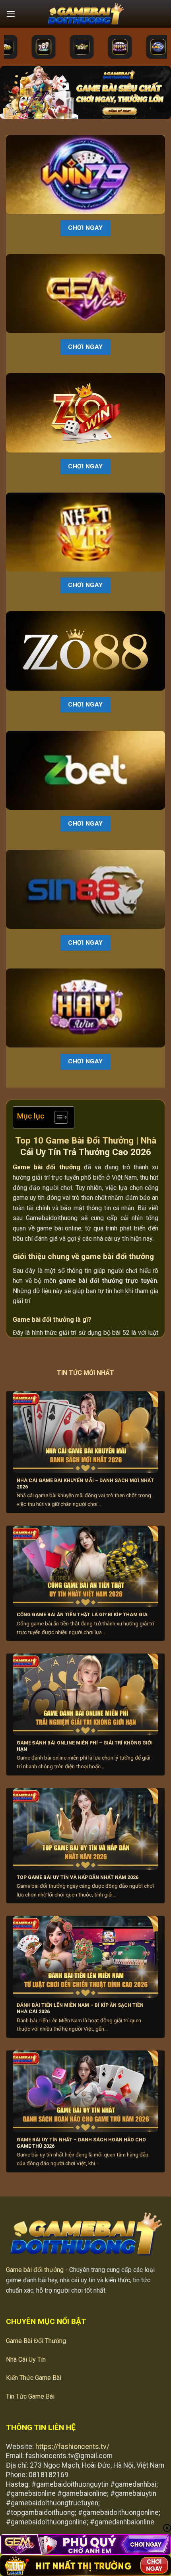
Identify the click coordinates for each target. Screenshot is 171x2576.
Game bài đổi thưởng (35, 2270)
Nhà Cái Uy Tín (26, 2359)
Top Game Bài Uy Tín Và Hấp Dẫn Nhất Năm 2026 (78, 1877)
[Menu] (11, 14)
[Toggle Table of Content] (57, 1117)
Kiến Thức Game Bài (34, 2378)
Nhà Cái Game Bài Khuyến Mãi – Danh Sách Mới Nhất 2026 (85, 1484)
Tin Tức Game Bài (30, 2396)
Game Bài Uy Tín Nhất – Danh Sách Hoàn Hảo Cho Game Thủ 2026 (81, 2143)
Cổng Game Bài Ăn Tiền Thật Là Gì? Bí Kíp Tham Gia (82, 1615)
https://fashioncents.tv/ (72, 2447)
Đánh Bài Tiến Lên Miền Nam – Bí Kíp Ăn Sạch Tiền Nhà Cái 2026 (80, 2008)
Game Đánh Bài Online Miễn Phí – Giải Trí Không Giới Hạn (85, 1746)
